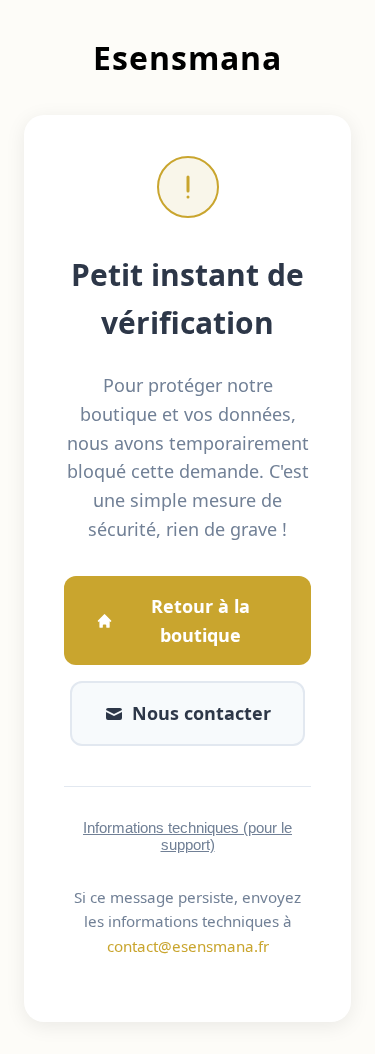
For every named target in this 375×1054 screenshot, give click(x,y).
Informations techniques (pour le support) (187, 836)
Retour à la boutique (200, 620)
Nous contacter (201, 713)
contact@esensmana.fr (188, 946)
